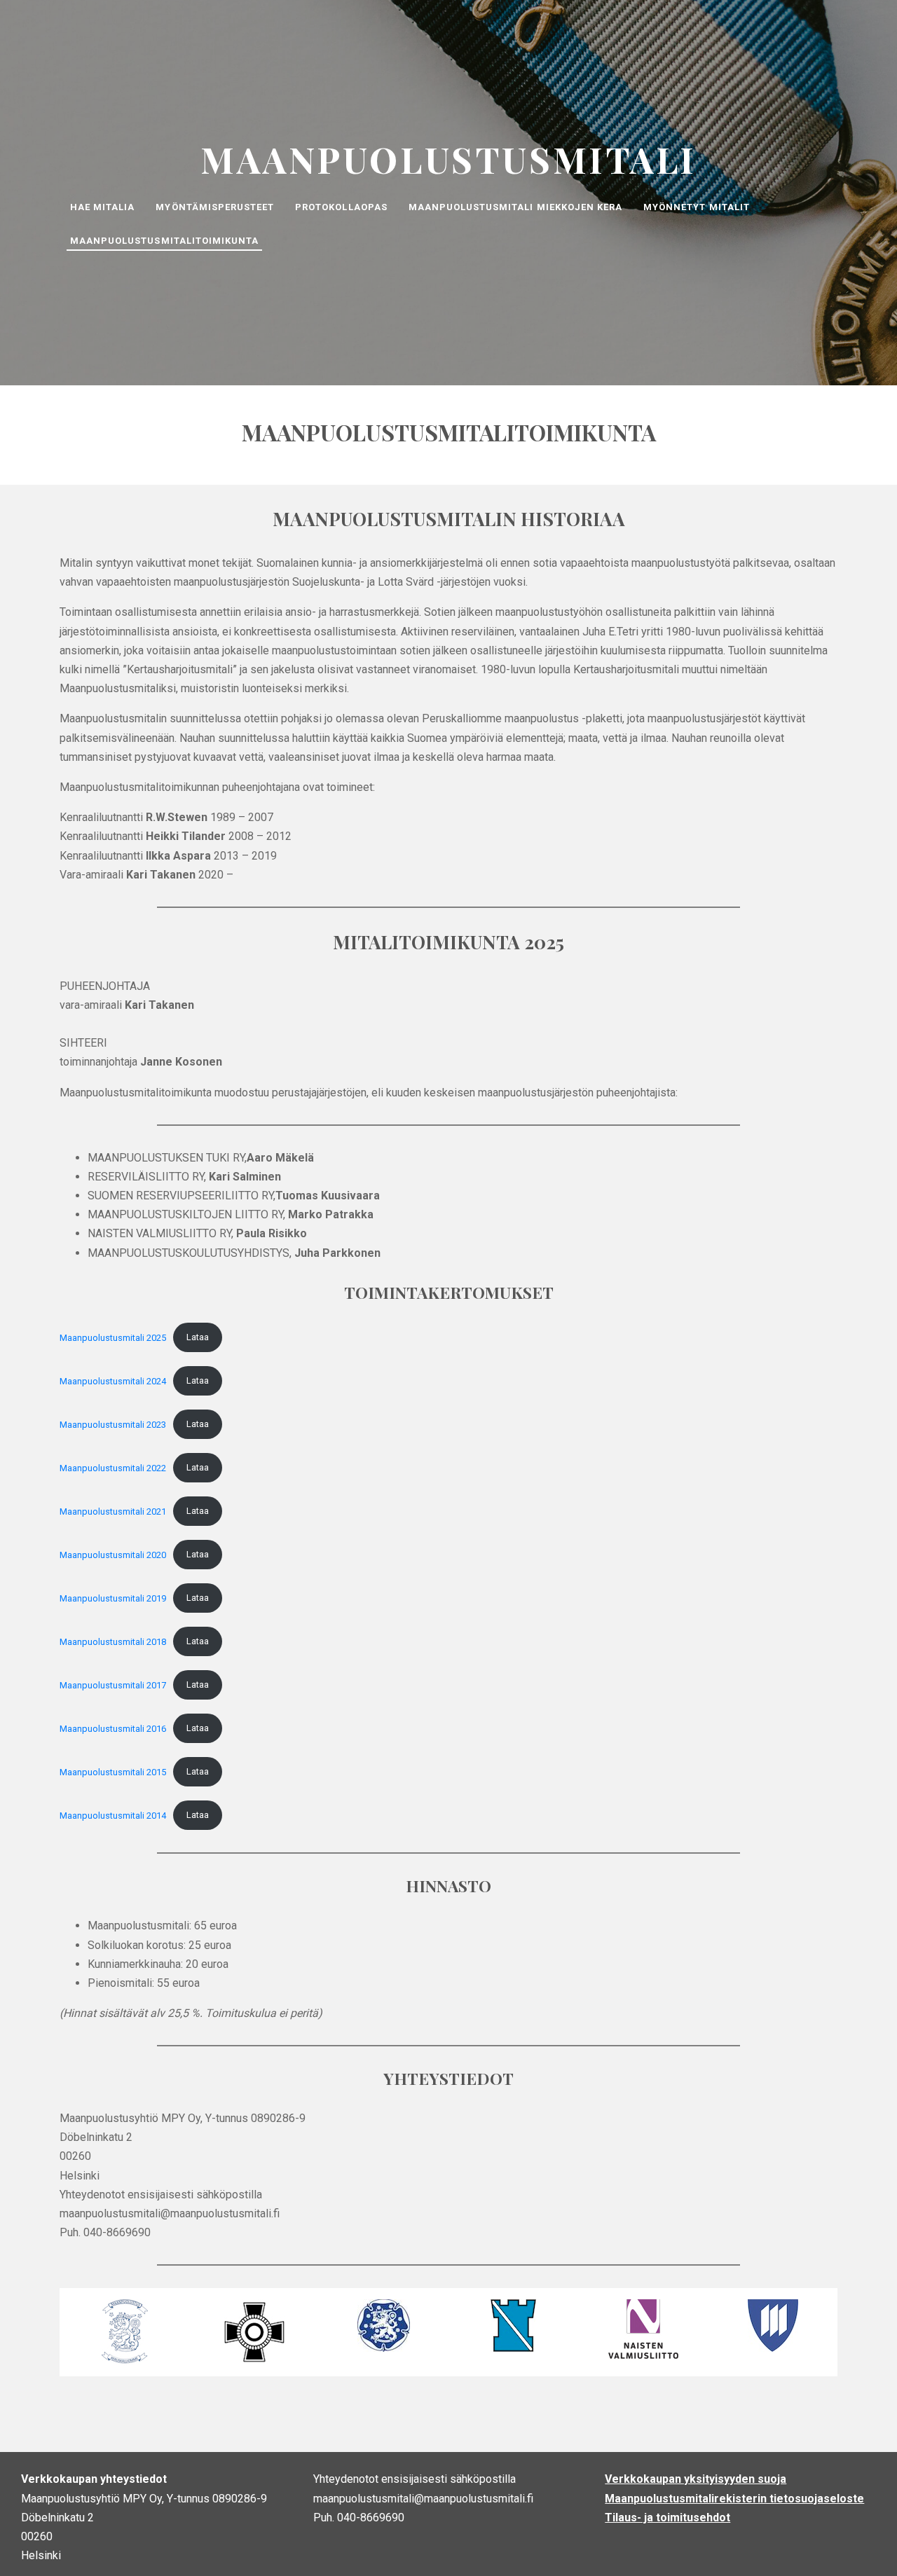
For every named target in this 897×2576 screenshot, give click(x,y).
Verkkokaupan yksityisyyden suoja (696, 2479)
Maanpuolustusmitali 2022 (113, 1467)
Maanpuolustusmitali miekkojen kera (515, 207)
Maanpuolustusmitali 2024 (113, 1380)
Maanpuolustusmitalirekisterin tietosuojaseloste (734, 2499)
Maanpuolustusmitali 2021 (113, 1511)
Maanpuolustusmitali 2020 (113, 1554)
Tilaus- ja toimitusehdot (667, 2518)
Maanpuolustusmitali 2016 (113, 1728)
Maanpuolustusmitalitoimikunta (164, 241)
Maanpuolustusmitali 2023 (113, 1424)
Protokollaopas (341, 207)
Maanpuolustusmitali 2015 (113, 1771)
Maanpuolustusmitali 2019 (113, 1598)
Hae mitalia (102, 207)
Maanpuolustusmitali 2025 (113, 1337)
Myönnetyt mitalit (697, 207)
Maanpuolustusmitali (448, 159)
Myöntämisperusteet (215, 207)
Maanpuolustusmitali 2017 (113, 1685)
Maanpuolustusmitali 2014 (113, 1815)
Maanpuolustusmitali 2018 (113, 1641)
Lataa (198, 1337)
